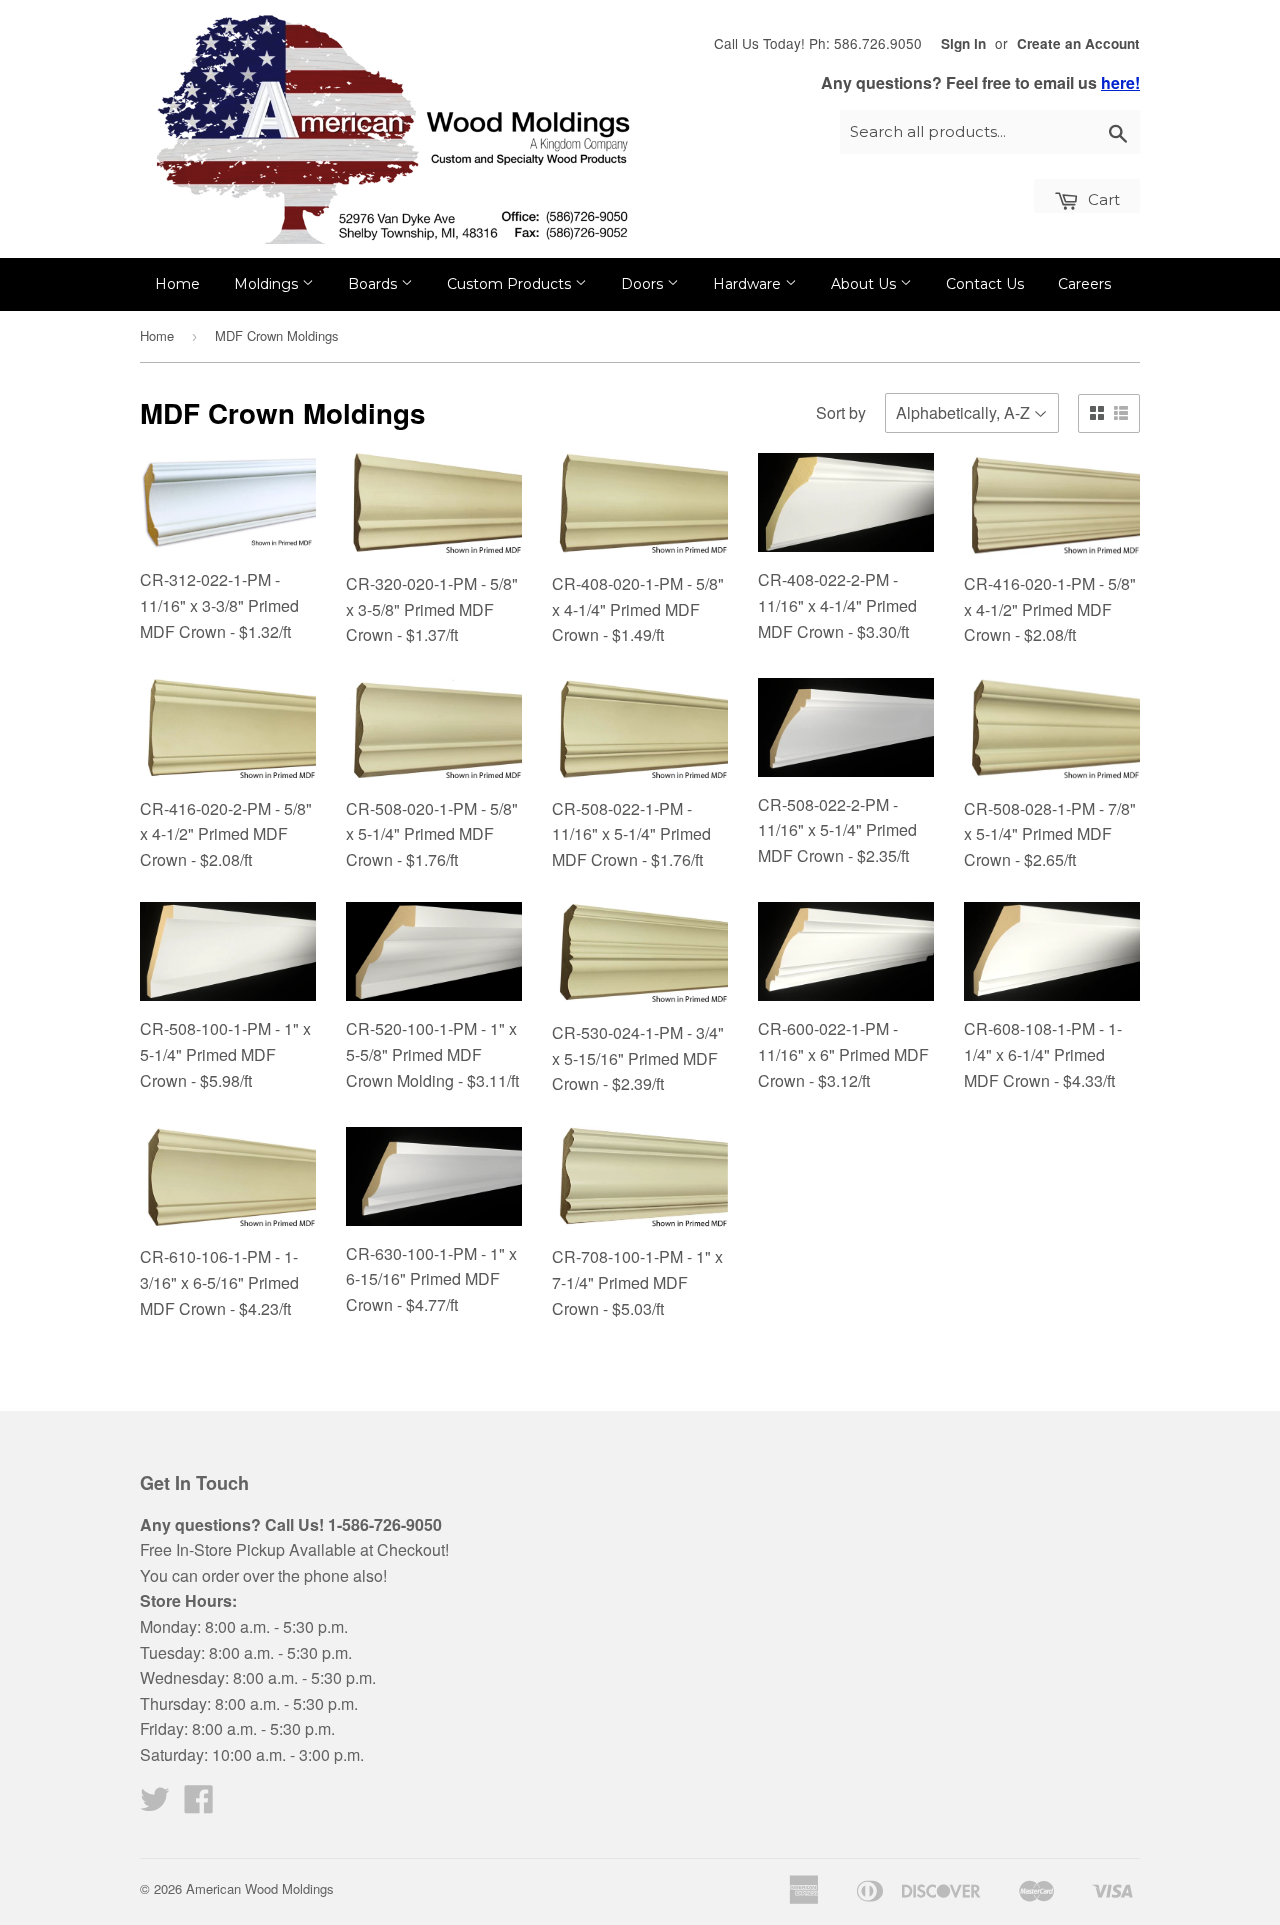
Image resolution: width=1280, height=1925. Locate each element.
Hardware (749, 284)
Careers (1084, 284)
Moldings (268, 284)
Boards (374, 284)
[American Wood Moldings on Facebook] (199, 1804)
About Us (865, 284)
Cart (1102, 199)
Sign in (963, 43)
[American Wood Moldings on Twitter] (155, 1804)
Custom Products (511, 284)
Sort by (841, 412)
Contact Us (985, 284)
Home (177, 284)
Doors (644, 284)
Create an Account (1078, 43)
